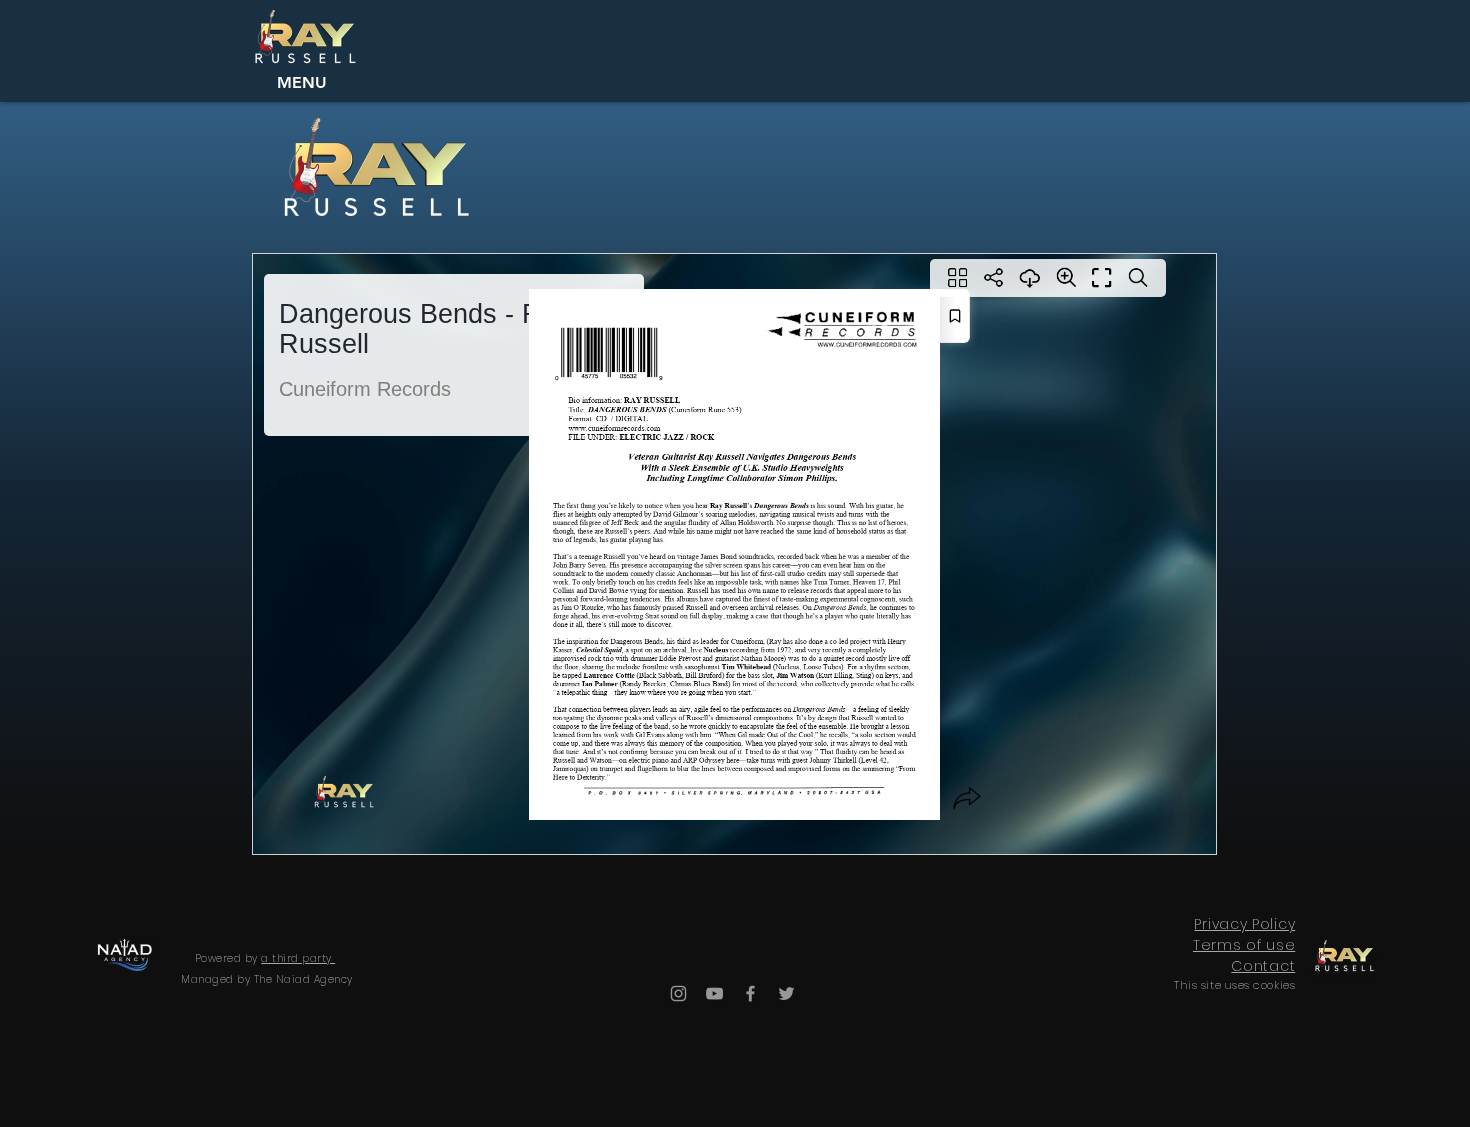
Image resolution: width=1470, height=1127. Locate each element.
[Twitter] (786, 993)
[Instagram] (678, 993)
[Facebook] (750, 993)
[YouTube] (714, 993)
